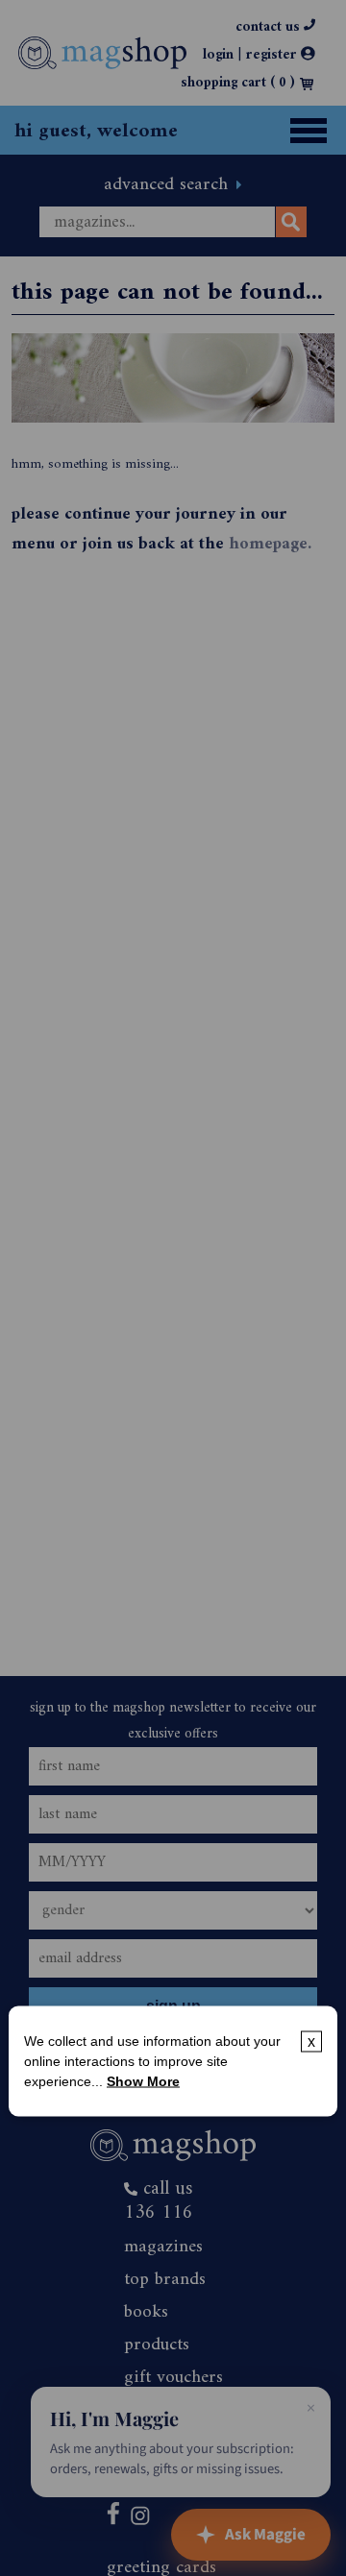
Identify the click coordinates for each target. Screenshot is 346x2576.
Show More (143, 2080)
